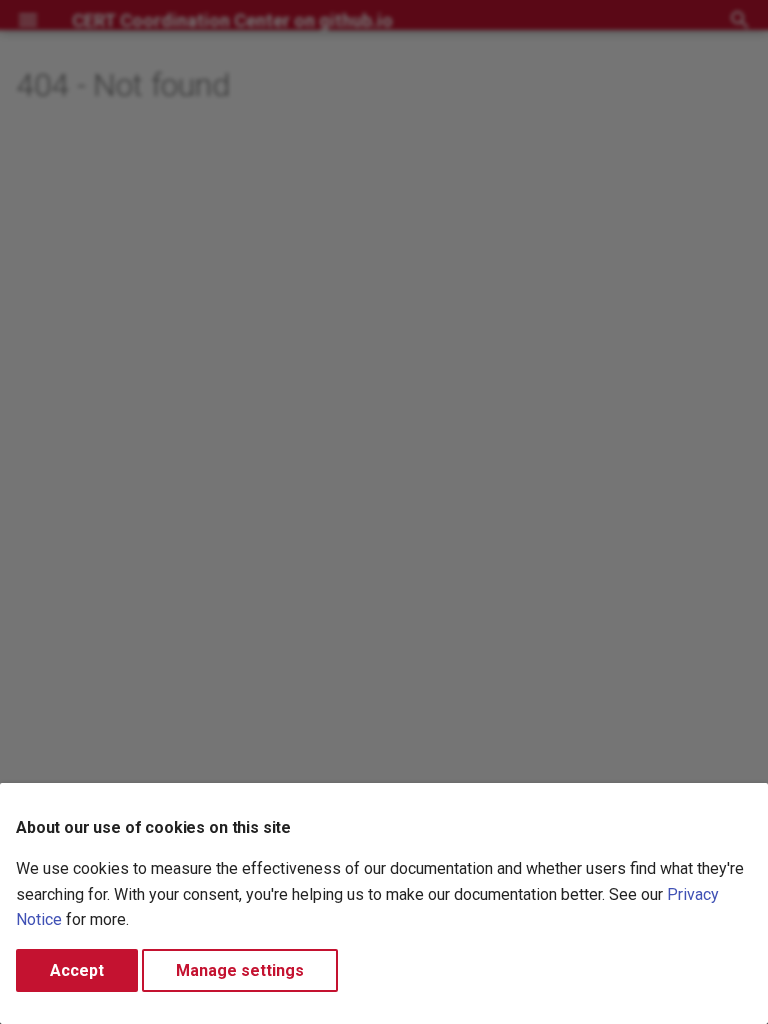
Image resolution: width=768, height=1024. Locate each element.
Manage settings (240, 970)
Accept (77, 970)
